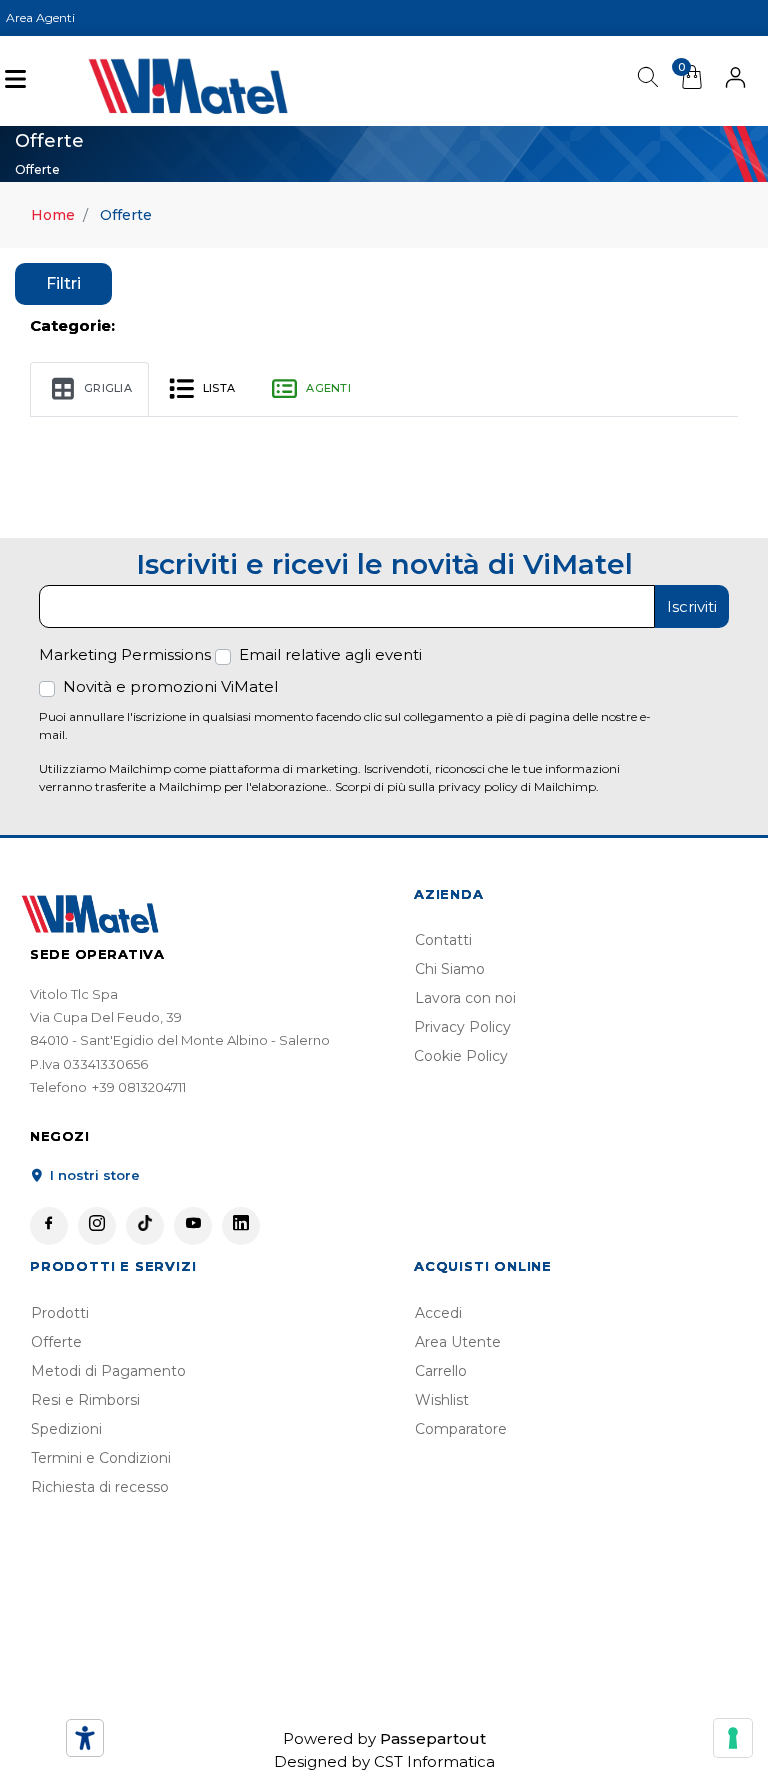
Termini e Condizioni (101, 1458)
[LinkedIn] (241, 1226)
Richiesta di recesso (100, 1487)
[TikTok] (145, 1226)
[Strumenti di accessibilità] (85, 1738)
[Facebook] (49, 1226)
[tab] (89, 390)
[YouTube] (193, 1226)
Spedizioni (66, 1429)
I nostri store (93, 1175)
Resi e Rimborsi (85, 1400)
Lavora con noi (465, 998)
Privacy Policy (462, 1027)
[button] (735, 81)
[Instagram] (97, 1226)
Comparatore (461, 1429)
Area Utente (458, 1342)
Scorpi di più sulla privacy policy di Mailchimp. (467, 786)
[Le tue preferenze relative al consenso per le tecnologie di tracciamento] (733, 1738)
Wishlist (442, 1400)
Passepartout (433, 1738)
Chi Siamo (450, 969)
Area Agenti (40, 17)
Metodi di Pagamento (108, 1371)
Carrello (441, 1371)
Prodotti (60, 1313)
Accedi (438, 1313)
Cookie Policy (461, 1056)
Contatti (443, 940)
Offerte (56, 1342)
